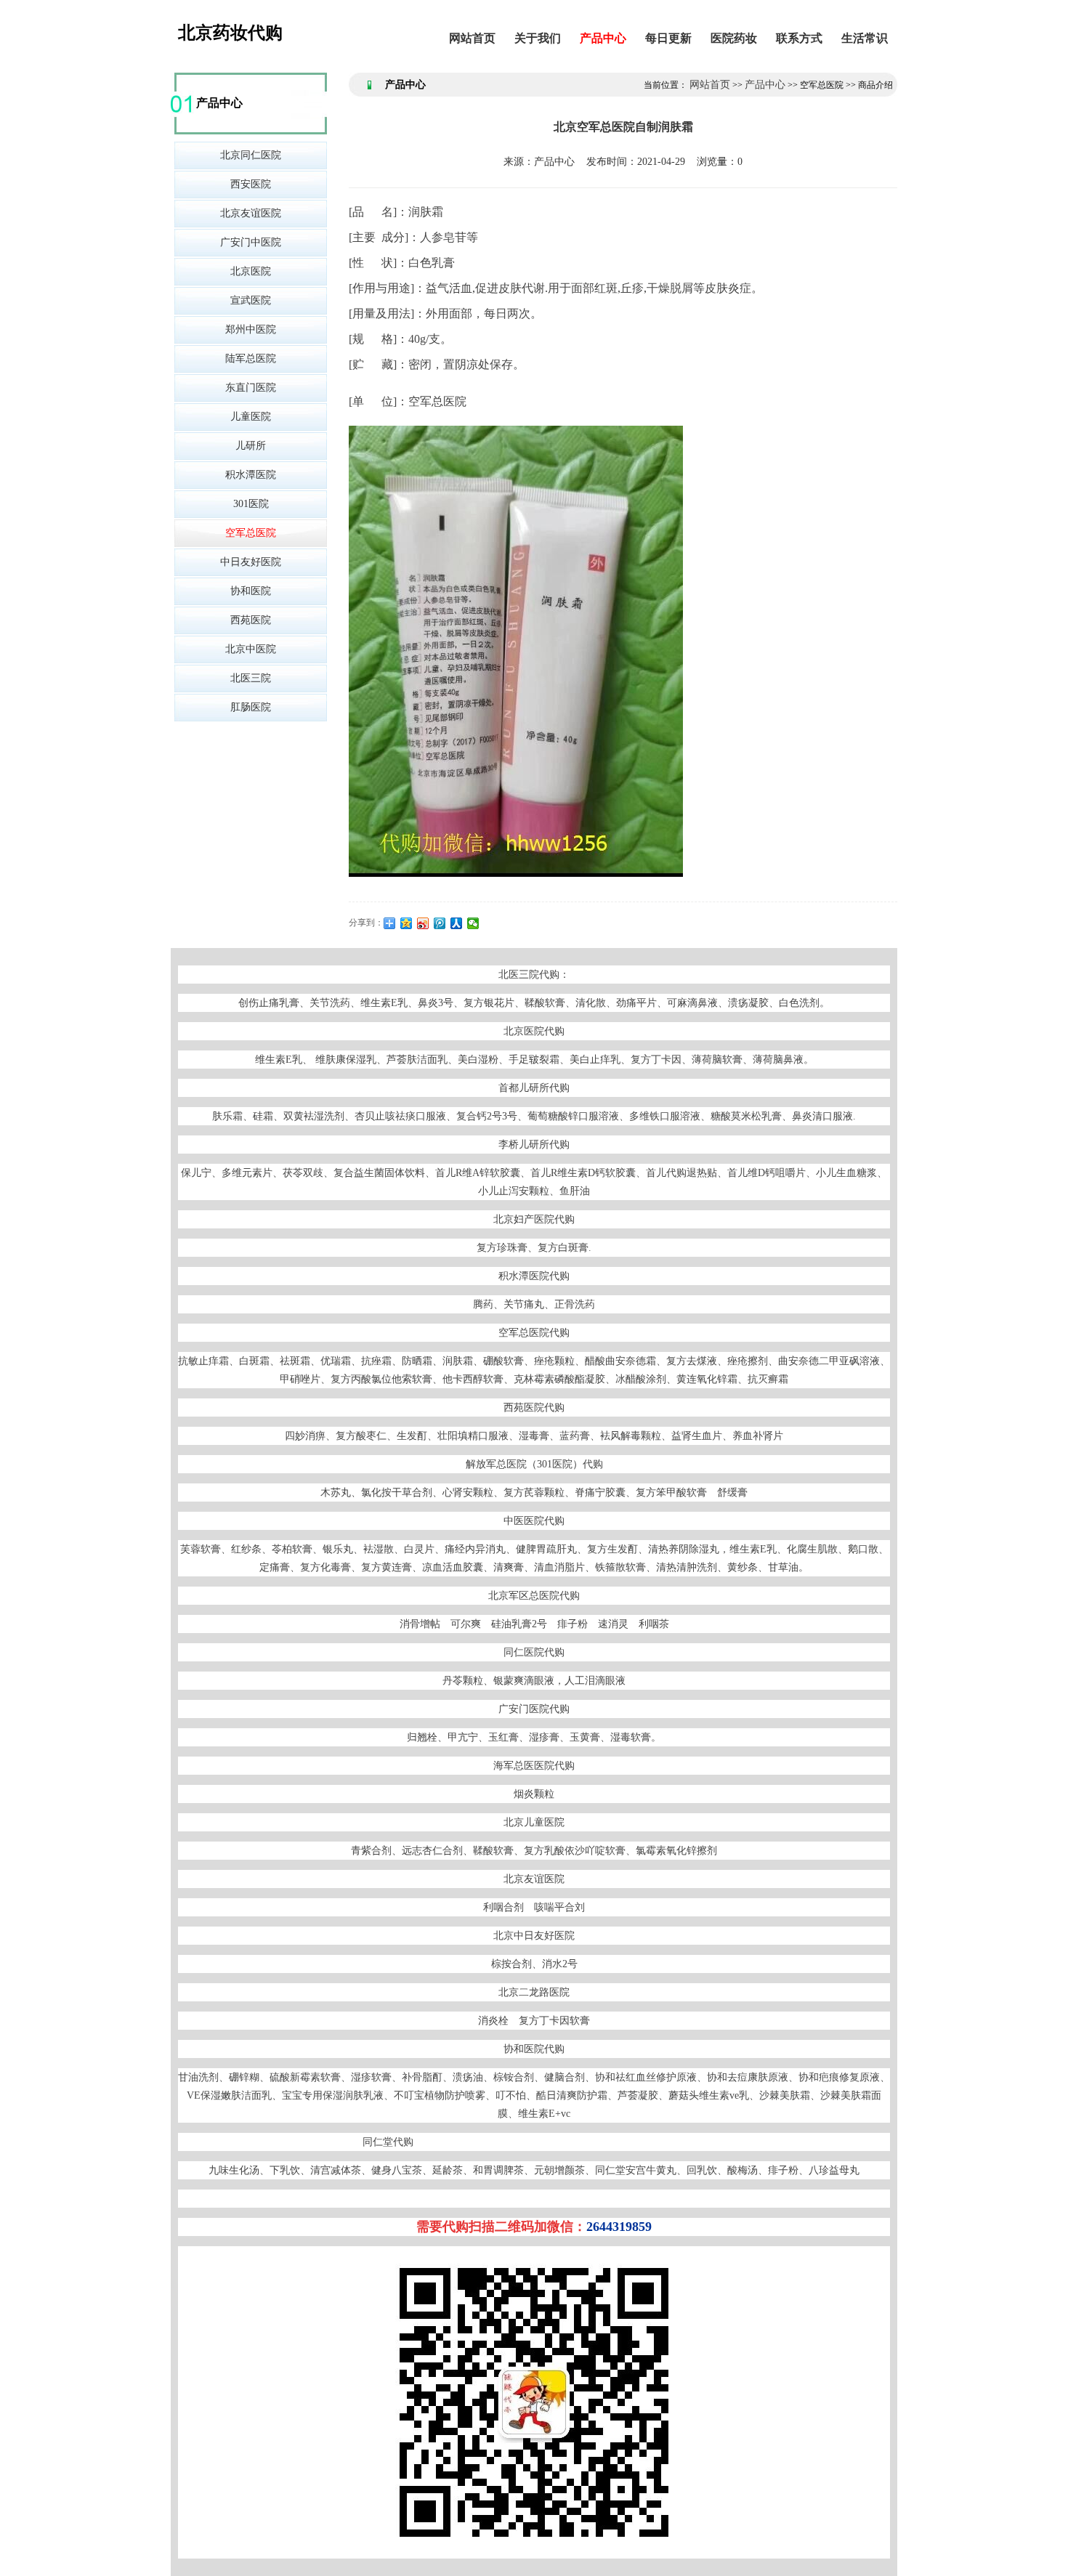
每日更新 (668, 38)
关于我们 (538, 38)
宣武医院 (251, 300)
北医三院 (251, 678)
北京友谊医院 (251, 213)
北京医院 (251, 271)
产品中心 (603, 38)
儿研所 (251, 446)
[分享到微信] (473, 923)
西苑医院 (251, 620)
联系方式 (799, 38)
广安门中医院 (251, 242)
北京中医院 (251, 649)
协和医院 (251, 591)
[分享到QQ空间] (406, 923)
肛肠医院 (251, 707)
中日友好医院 (251, 562)
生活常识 (865, 38)
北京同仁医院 (251, 155)
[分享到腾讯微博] (440, 923)
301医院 (251, 504)
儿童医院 (251, 417)
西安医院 (251, 184)
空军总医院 (251, 533)
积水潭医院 (251, 475)
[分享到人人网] (457, 923)
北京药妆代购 (230, 33)
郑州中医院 (251, 329)
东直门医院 (251, 388)
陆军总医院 (251, 359)
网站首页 (472, 38)
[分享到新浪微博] (423, 923)
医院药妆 (734, 38)
